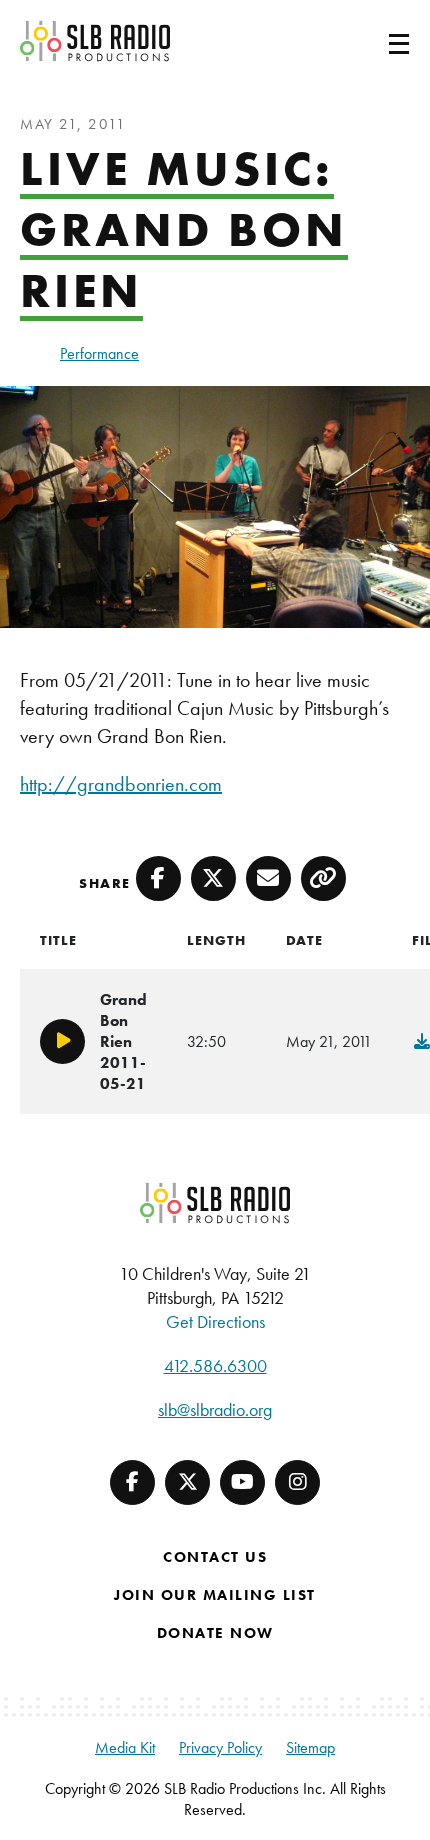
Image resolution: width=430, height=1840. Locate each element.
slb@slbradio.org (215, 1409)
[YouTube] (242, 1482)
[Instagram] (297, 1482)
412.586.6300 (215, 1365)
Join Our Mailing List (215, 1595)
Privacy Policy (220, 1747)
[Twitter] (187, 1482)
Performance (99, 353)
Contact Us (215, 1557)
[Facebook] (132, 1482)
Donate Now (215, 1633)
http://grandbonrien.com (121, 784)
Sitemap (310, 1747)
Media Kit (125, 1747)
